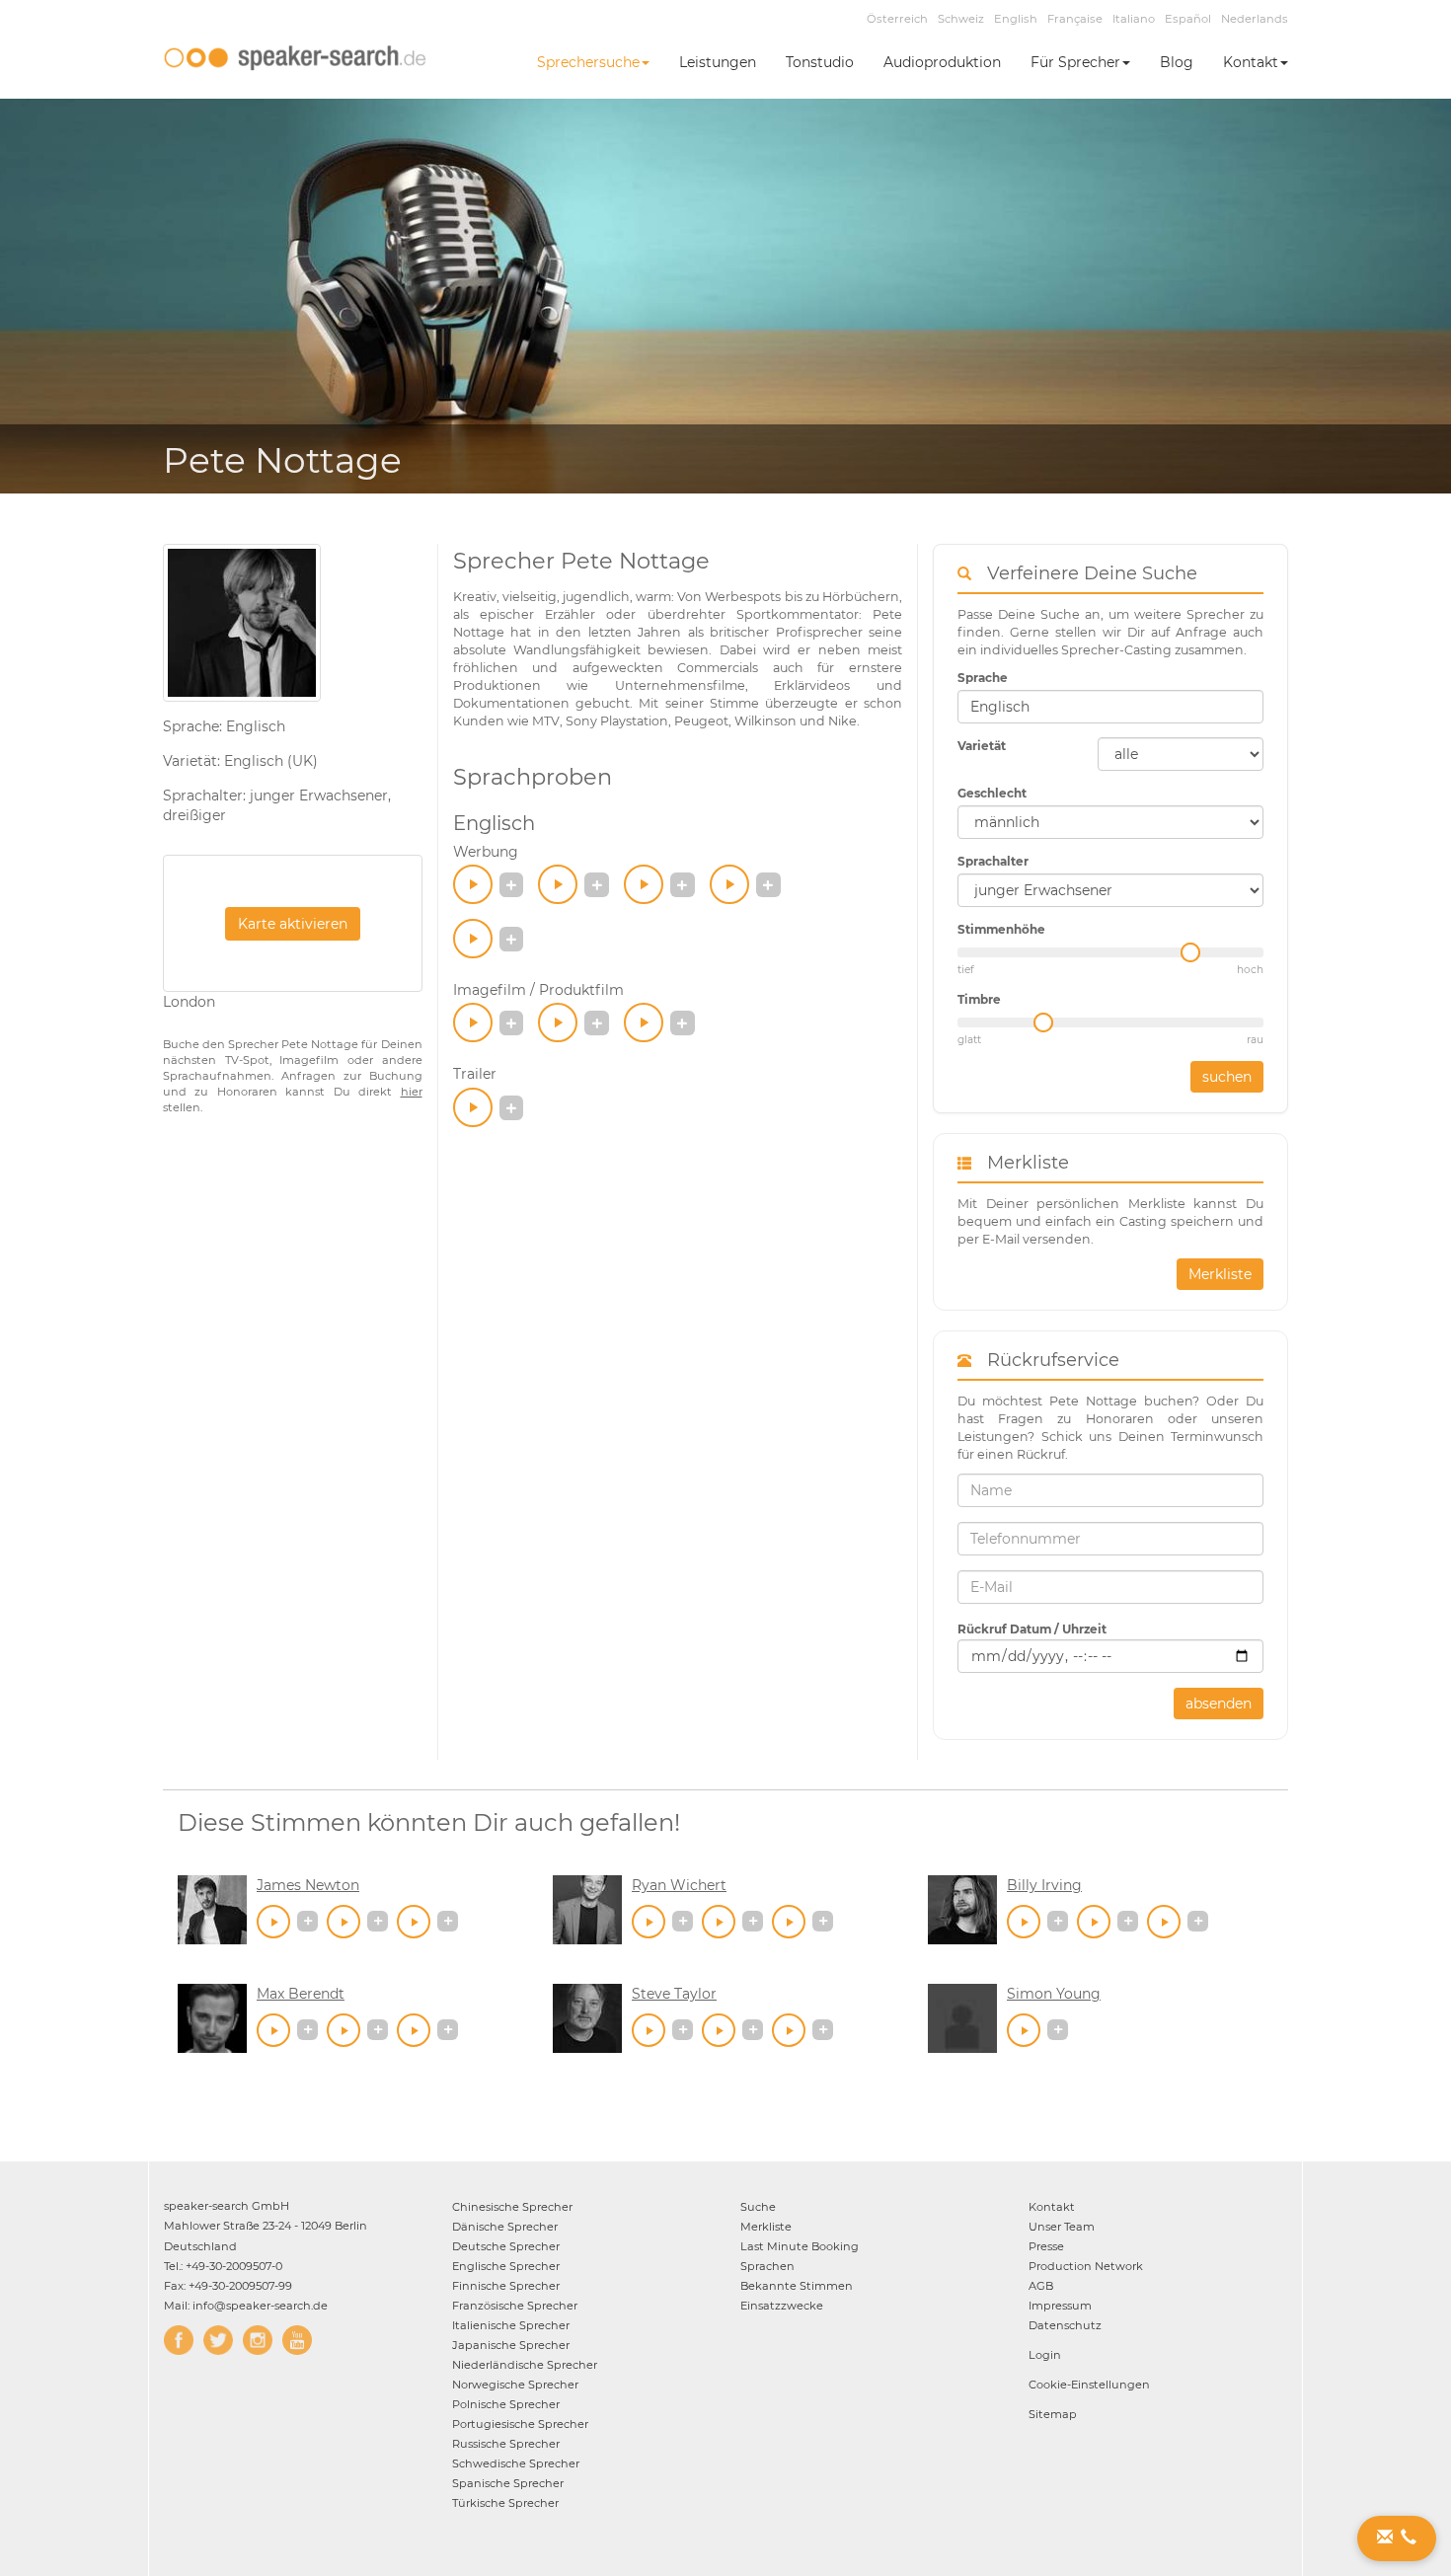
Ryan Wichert (679, 1885)
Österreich (897, 19)
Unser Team (1062, 2227)
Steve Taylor (674, 1994)
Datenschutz (1065, 2325)
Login (1045, 2355)
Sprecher (512, 2207)
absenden (1219, 1704)
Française (1075, 19)
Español (1188, 19)
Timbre (979, 999)
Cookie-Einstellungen (1089, 2385)
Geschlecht (992, 793)
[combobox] (1110, 707)
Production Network (1086, 2266)
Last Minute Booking (800, 2246)
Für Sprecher (1075, 62)
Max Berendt (301, 1994)
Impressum (1060, 2306)
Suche (758, 2207)
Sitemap (1053, 2414)
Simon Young (1054, 1994)
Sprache (983, 678)
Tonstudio (820, 62)
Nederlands (1255, 19)
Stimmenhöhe (1001, 929)
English (1016, 19)
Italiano (1134, 19)
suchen (1227, 1077)
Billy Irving (1044, 1885)
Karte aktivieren (293, 924)
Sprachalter (993, 861)
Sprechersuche (588, 62)
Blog (1177, 62)
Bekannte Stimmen (797, 2286)
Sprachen (767, 2266)
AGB (1041, 2286)
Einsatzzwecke (782, 2306)
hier (412, 1092)
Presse (1046, 2246)
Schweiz (961, 19)
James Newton (308, 1885)
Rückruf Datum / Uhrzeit (1032, 1629)
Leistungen (718, 62)
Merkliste (1220, 1274)
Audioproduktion (942, 62)
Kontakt (1251, 62)
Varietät (982, 746)
